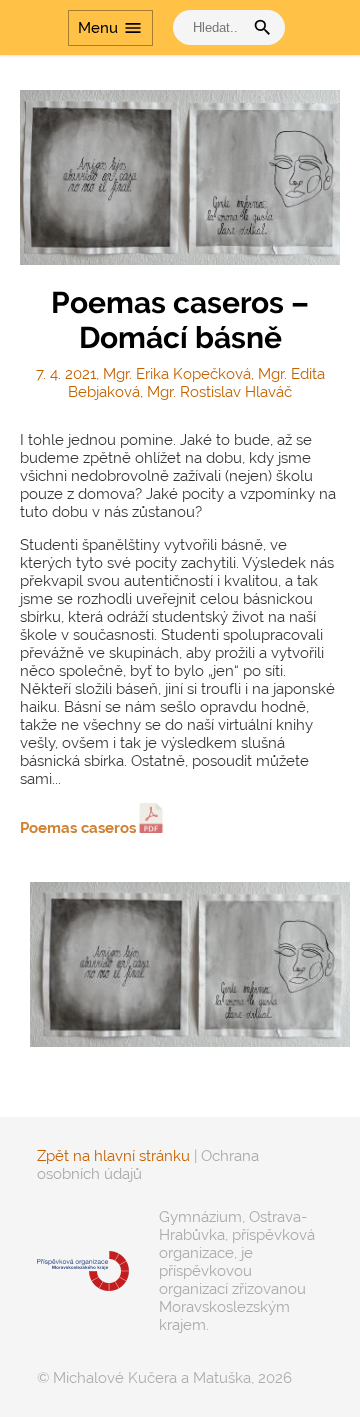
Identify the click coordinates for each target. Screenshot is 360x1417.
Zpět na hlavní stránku (113, 1156)
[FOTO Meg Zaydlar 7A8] (180, 964)
